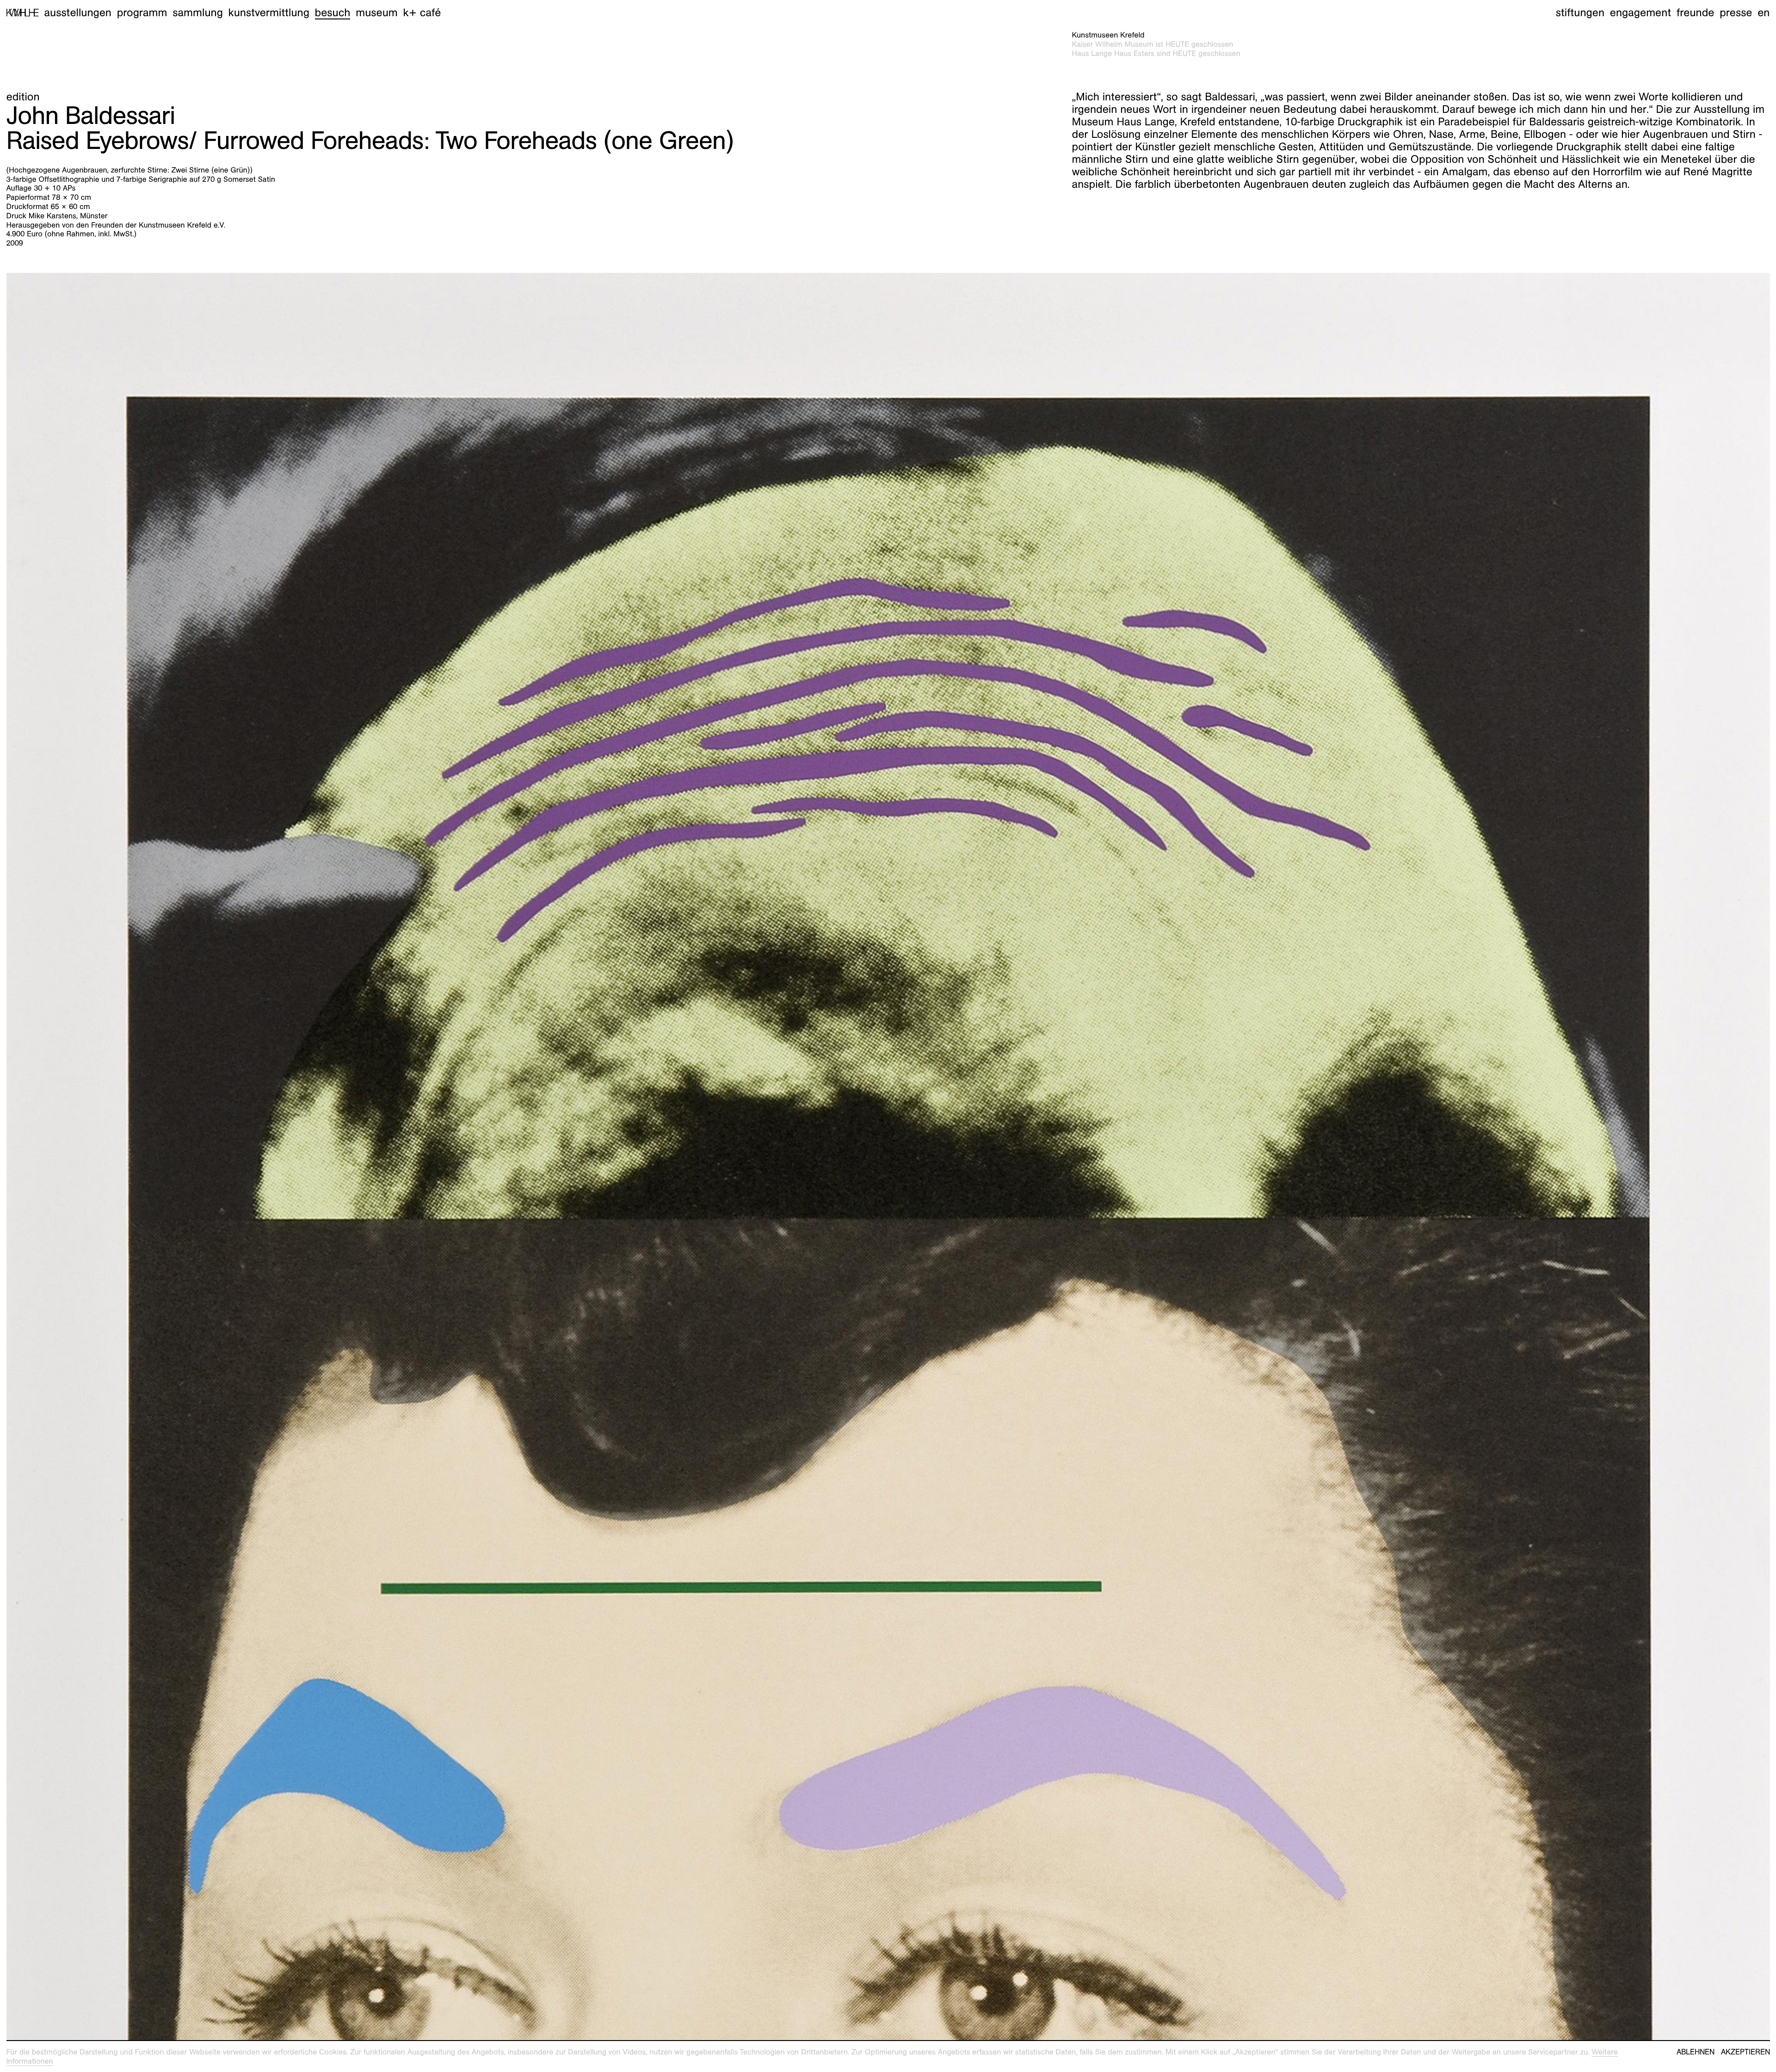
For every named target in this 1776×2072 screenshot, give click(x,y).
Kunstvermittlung (269, 12)
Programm (142, 12)
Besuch (333, 12)
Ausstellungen (78, 12)
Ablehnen (1696, 2052)
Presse (1736, 12)
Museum (377, 12)
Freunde (1696, 12)
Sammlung (198, 12)
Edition (23, 97)
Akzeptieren (1745, 2052)
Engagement (1640, 12)
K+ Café (422, 12)
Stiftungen (1580, 12)
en (1764, 12)
